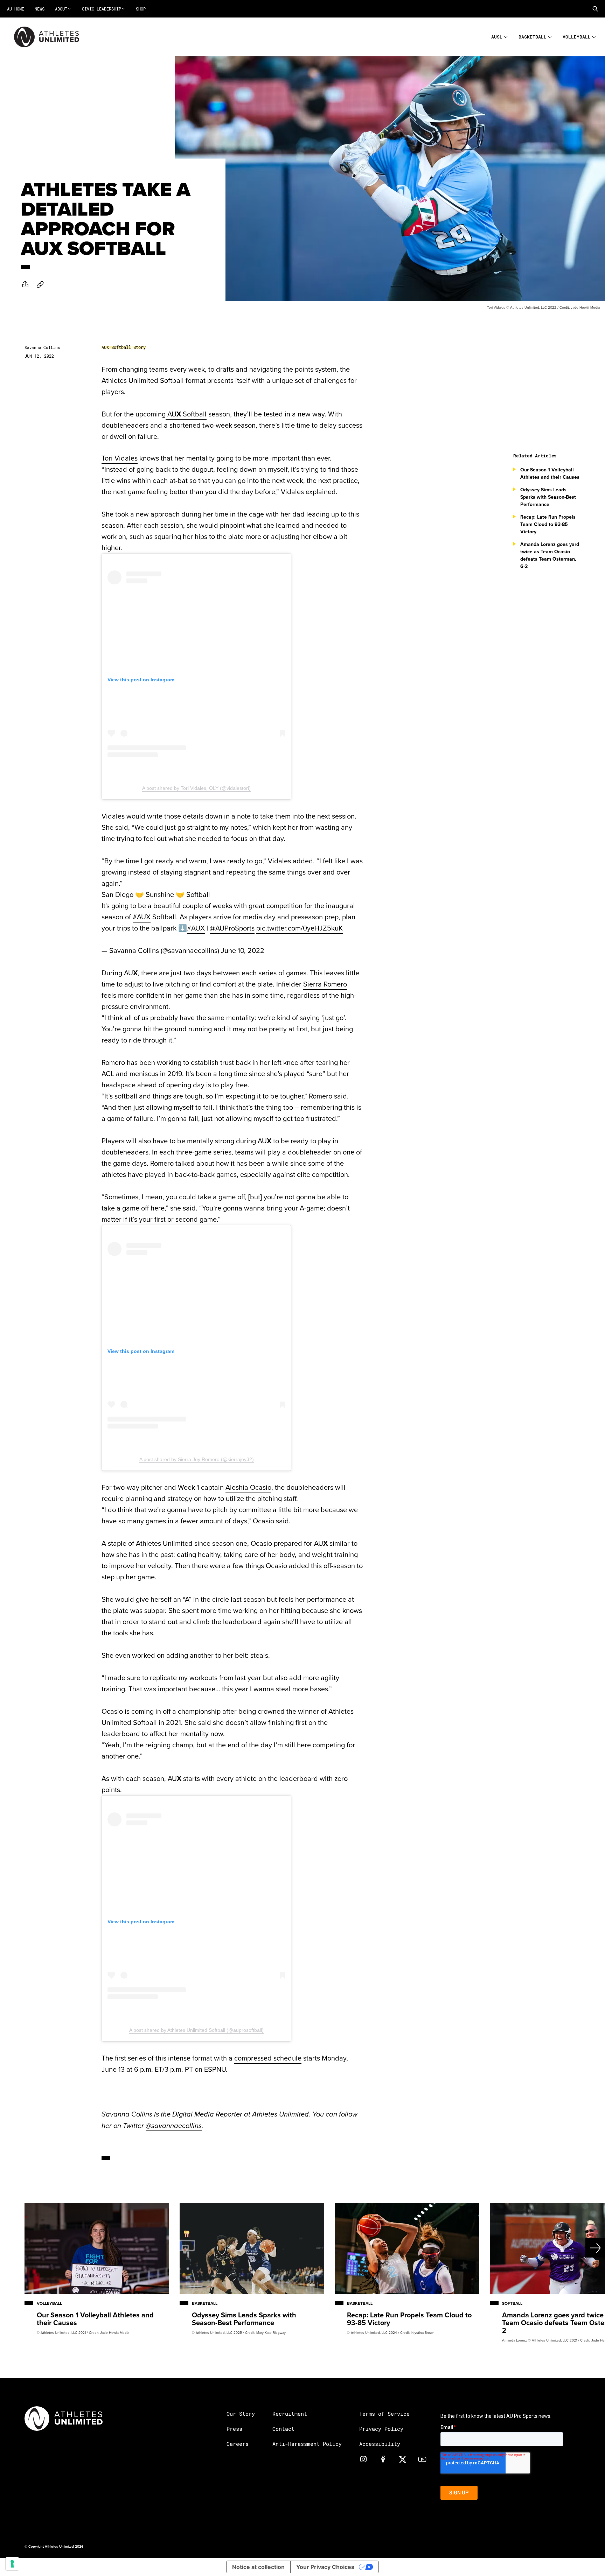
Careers (238, 2444)
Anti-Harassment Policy (307, 2444)
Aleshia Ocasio (248, 1487)
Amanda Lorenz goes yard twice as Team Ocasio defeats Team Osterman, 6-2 (550, 555)
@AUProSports (232, 928)
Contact (283, 2429)
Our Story (241, 2414)
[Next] (575, 2248)
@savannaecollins (174, 2126)
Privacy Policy (381, 2429)
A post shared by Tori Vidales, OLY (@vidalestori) (196, 788)
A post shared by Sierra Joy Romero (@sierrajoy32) (197, 1459)
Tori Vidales (120, 458)
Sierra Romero (325, 984)
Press (234, 2429)
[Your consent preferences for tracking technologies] (12, 2564)
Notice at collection (258, 2567)
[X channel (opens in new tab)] (403, 2459)
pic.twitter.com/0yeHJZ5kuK (300, 928)
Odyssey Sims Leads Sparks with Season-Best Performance (548, 497)
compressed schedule (268, 2058)
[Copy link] (40, 284)
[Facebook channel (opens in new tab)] (383, 2459)
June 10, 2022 (243, 950)
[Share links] (25, 284)
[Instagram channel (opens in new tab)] (363, 2459)
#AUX (142, 917)
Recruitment (290, 2414)
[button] (595, 9)
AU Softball (186, 414)
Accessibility (380, 2444)
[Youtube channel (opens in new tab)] (422, 2459)
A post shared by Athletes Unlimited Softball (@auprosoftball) (196, 2030)
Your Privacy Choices (325, 2567)
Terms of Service (384, 2414)
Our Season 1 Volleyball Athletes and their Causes (550, 473)
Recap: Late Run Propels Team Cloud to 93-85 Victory (548, 524)
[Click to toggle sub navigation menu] (506, 36)
